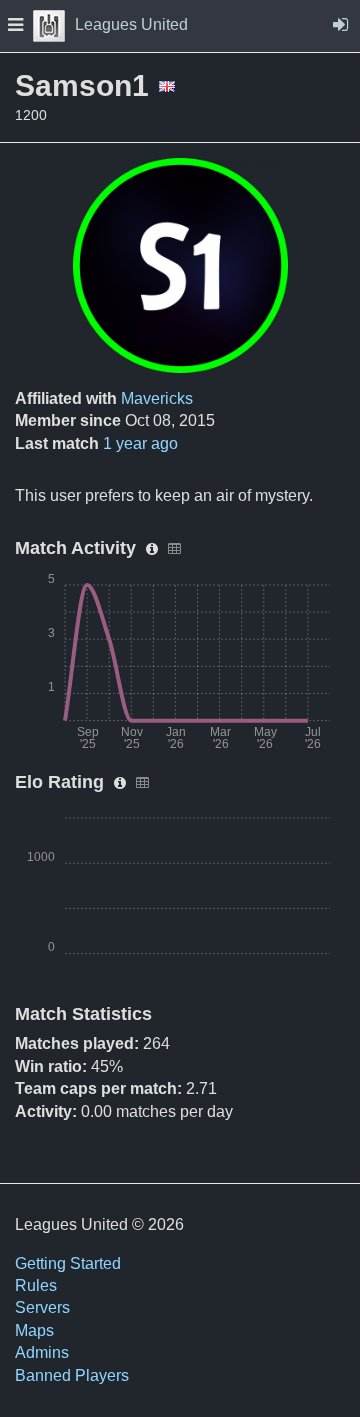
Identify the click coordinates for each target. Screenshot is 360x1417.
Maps (34, 1330)
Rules (36, 1285)
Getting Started (68, 1263)
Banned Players (72, 1375)
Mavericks (157, 398)
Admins (42, 1352)
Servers (42, 1307)
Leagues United (131, 24)
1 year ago (140, 443)
